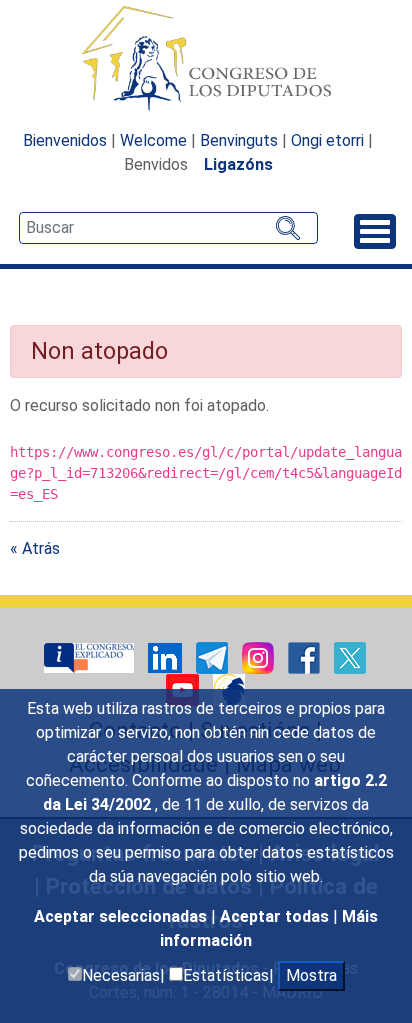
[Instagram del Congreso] (260, 657)
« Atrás (35, 548)
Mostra (311, 975)
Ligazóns (238, 164)
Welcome (153, 140)
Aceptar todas (276, 916)
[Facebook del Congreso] (306, 657)
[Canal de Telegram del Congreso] (214, 657)
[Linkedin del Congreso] (167, 657)
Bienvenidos (65, 140)
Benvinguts (239, 140)
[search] (168, 228)
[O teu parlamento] (91, 657)
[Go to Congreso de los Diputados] (206, 58)
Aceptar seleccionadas (122, 916)
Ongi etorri (327, 140)
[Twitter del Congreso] (350, 657)
